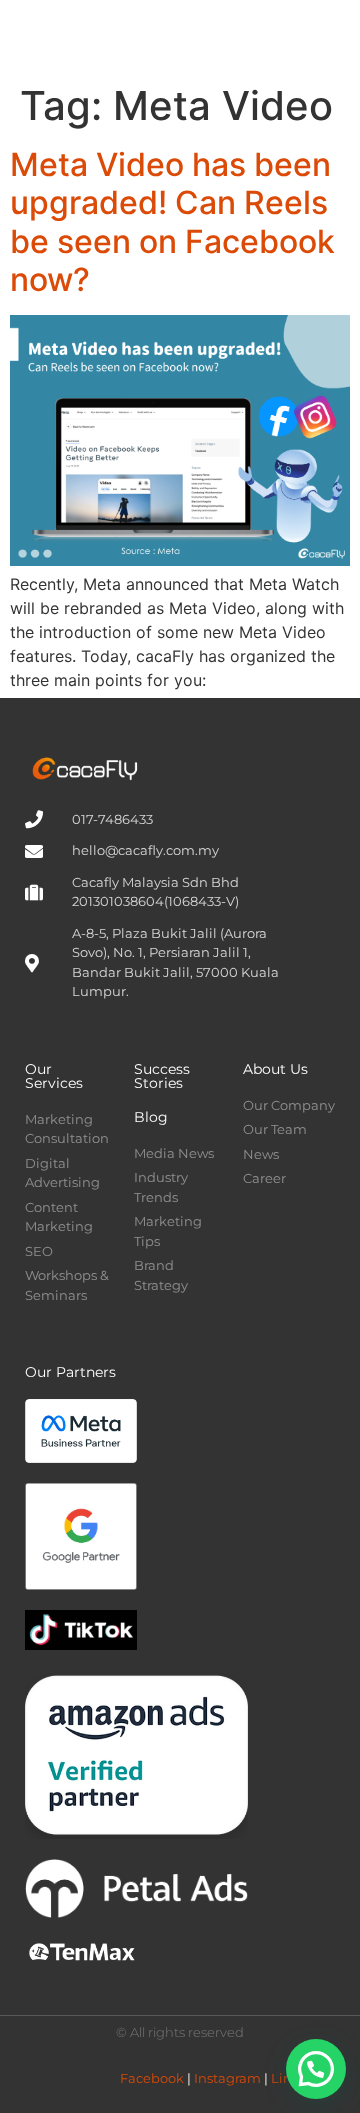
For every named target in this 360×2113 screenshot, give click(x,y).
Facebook (152, 2078)
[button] (286, 37)
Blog (151, 1117)
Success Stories (162, 1076)
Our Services (54, 1076)
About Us (275, 1069)
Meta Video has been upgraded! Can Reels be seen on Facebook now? (172, 222)
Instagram (227, 2078)
